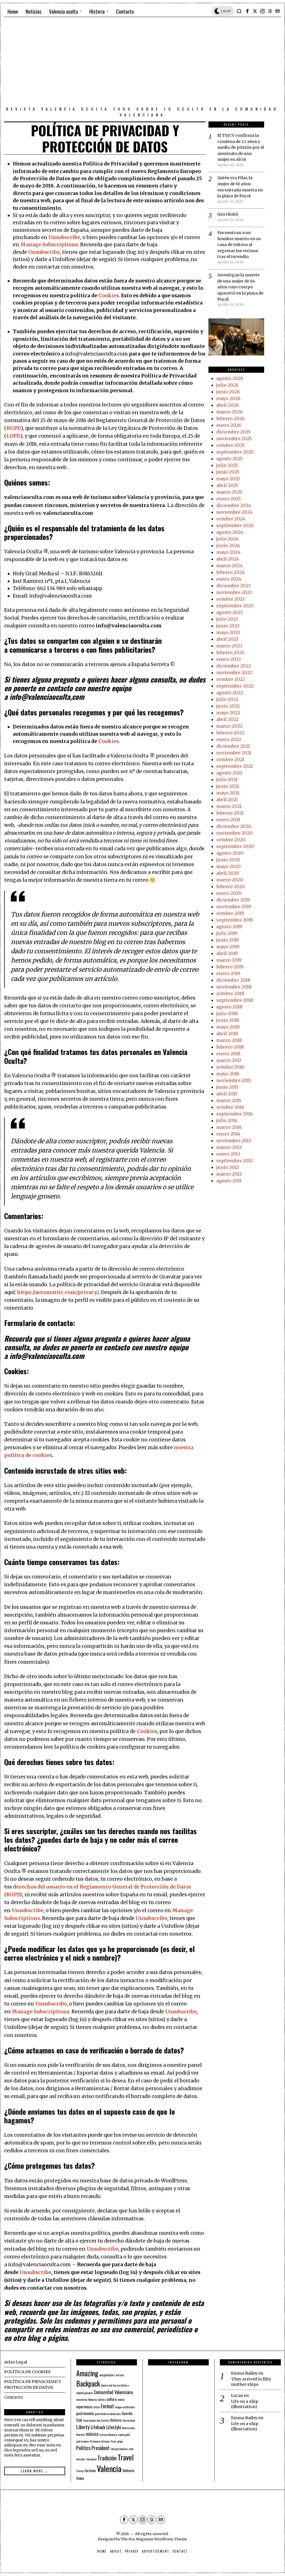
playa (120, 2441)
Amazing (87, 2373)
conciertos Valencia (86, 2399)
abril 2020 (228, 873)
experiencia (84, 2407)
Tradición (107, 2458)
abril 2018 (227, 1034)
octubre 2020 (231, 840)
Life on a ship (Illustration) (245, 2404)
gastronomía (85, 2413)
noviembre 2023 (234, 592)
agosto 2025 (229, 459)
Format (107, 2406)
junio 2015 (227, 1087)
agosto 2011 (229, 1181)
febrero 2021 (230, 813)
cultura (112, 2399)
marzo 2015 (229, 1100)
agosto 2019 (229, 927)
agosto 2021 (229, 773)
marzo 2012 (229, 1174)
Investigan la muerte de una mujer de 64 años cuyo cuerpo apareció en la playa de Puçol (240, 287)
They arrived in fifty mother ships (251, 2382)
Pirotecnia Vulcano (99, 2441)
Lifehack (98, 2427)
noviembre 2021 (234, 753)
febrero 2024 (230, 572)
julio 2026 (227, 385)
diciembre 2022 (234, 666)
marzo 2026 (229, 412)
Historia (116, 2420)
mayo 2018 (228, 1027)
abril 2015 (227, 1094)
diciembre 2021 (233, 746)
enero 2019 (228, 973)
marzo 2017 (229, 1060)
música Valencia (108, 2434)
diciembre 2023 (233, 586)
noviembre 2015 (234, 1080)
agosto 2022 (230, 693)
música (92, 2434)
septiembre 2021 (234, 766)
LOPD (13, 436)
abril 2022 (227, 719)
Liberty (83, 2427)
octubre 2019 (230, 913)
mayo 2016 (228, 1074)
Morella (80, 2434)
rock (131, 2449)
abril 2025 (227, 485)
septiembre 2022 (235, 686)
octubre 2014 (230, 1107)
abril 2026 (228, 405)
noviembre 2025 (234, 438)
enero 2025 (229, 499)
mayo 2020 (229, 866)
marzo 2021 (229, 806)
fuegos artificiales (125, 2407)
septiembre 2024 (235, 525)
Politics (83, 2448)
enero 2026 (229, 425)
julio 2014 (227, 1120)
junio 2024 (228, 545)
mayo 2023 (228, 632)
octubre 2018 (230, 993)
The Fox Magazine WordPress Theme (154, 2539)
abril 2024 (228, 559)
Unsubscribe (64, 237)
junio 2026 (228, 392)
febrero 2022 (230, 733)
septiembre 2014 (234, 1114)
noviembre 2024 (234, 512)
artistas (120, 2375)
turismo (90, 2470)
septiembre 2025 (235, 452)
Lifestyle (114, 2427)
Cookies (109, 296)
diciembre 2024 (234, 505)
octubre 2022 (231, 679)
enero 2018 (228, 1054)
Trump (80, 2471)
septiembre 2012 (234, 1161)
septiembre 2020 (235, 846)
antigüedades (107, 2375)
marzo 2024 (229, 566)
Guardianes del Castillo (96, 2420)
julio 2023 (227, 619)
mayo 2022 (228, 713)
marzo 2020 (230, 880)
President (101, 2448)
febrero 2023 (230, 652)
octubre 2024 (231, 519)
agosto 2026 (230, 378)
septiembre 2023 (235, 606)
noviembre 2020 (234, 833)
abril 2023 (227, 639)
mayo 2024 (228, 552)
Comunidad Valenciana (113, 2392)
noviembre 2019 (234, 906)
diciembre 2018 (233, 980)
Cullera (102, 2399)
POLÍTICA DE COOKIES (27, 2372)
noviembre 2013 (234, 1140)
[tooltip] (247, 11)
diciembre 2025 (233, 432)
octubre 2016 (230, 1067)
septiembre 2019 (234, 920)
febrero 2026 (230, 418)
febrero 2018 (230, 1047)
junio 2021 (228, 786)
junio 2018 (228, 1020)
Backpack (88, 2384)
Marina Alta (128, 2428)
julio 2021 (227, 779)
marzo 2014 (229, 1127)
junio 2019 (228, 940)
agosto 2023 (229, 612)
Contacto (13, 2397)
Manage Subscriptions (49, 245)
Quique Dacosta (119, 2449)
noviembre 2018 (234, 987)
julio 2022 (227, 699)
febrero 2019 (230, 967)
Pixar (113, 2441)
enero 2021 (228, 820)
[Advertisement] (142, 63)
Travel (126, 2457)
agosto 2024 (230, 532)
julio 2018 (227, 1013)
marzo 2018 (229, 1040)
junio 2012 (228, 1167)
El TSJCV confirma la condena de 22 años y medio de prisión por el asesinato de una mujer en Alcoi (241, 147)
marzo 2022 (229, 726)
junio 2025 (228, 472)
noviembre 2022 (234, 672)
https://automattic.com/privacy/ (58, 1292)
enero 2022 (229, 739)
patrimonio (82, 2441)
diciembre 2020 (234, 826)
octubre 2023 (230, 599)
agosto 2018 (229, 1007)
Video (80, 2478)
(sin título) (228, 214)
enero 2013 (228, 1154)
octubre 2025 (230, 445)
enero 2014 (228, 1134)
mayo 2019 (228, 947)
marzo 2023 (229, 646)
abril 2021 (227, 800)
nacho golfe (124, 2434)
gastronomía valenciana (108, 2414)
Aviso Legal (16, 2362)
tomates (81, 2459)
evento (121, 2399)
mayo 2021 (228, 793)
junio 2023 (228, 626)
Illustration (129, 2420)
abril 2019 (227, 953)
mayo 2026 (228, 398)
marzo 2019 (229, 960)
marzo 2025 (229, 492)
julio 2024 (227, 539)
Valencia (109, 2468)
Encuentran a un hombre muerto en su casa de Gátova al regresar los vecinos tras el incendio (239, 245)
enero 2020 (229, 893)
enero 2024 (229, 579)
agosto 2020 (230, 853)
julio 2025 (227, 465)
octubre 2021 (230, 759)
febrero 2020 (231, 886)
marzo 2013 (229, 1147)
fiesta (97, 2407)
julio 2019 (227, 933)
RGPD (14, 428)
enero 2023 (229, 659)
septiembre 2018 (235, 1000)
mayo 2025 (228, 479)
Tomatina (91, 2459)
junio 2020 (228, 860)
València (128, 2470)
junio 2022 (228, 706)
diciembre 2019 (233, 900)
